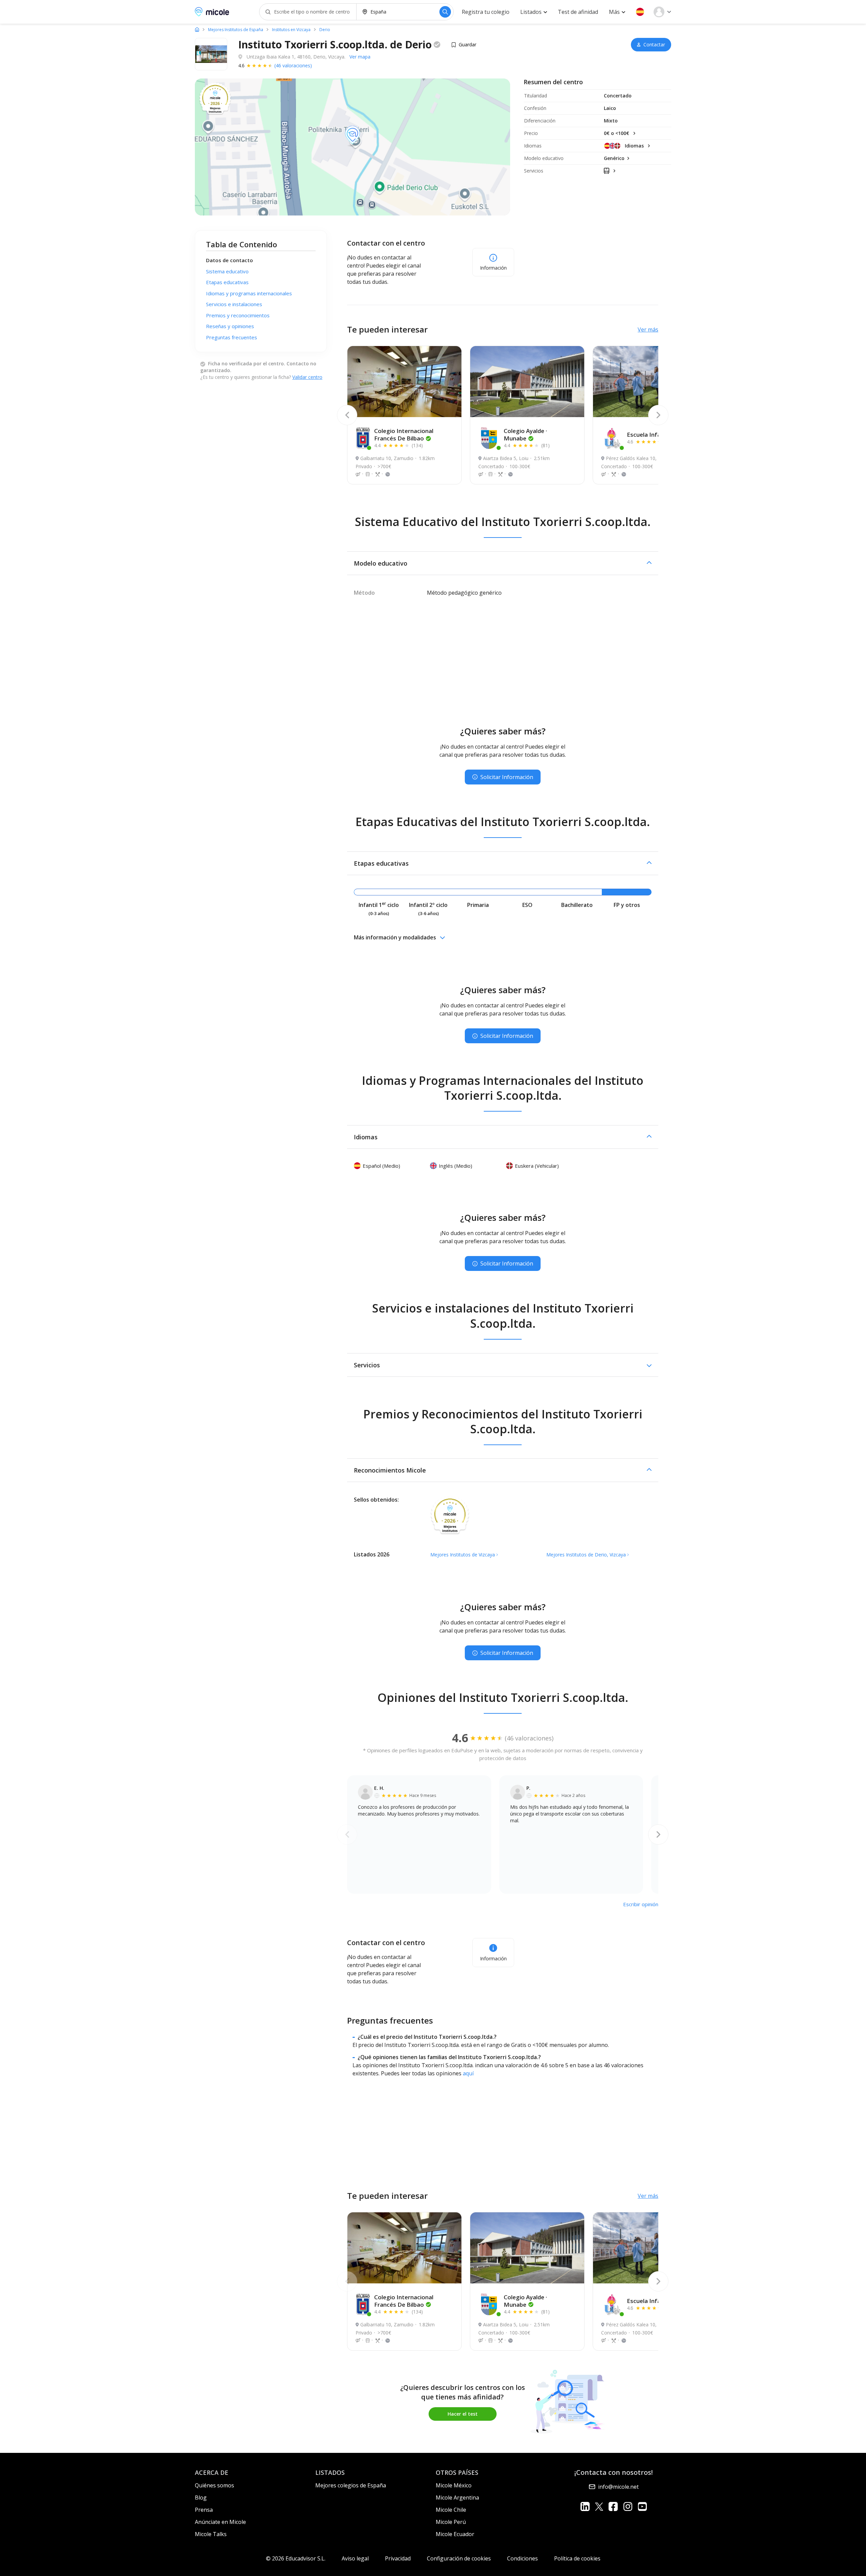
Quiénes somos (214, 2485)
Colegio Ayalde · (525, 435)
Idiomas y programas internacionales (249, 293)
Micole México (454, 2485)
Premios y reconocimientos (238, 315)
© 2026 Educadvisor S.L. (296, 2558)
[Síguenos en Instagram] (628, 2506)
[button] (640, 12)
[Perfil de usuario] (662, 12)
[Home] (197, 29)
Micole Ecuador (455, 2534)
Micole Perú (451, 2522)
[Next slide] (658, 415)
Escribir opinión (641, 1904)
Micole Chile (451, 2510)
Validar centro (307, 377)
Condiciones (522, 2558)
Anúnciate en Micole (220, 2522)
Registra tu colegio (486, 12)
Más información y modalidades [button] (395, 937)
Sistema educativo (227, 271)
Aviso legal (355, 2558)
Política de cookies (577, 2558)
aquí (468, 2073)
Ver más (648, 329)
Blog (201, 2498)
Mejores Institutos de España (236, 30)
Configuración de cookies (459, 2558)
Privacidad (398, 2558)
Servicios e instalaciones (234, 304)
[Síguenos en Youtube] (642, 2506)
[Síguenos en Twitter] (599, 2506)
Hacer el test (463, 2414)
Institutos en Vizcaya (291, 30)
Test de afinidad (578, 12)
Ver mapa (360, 57)
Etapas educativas (227, 282)
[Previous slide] (347, 415)
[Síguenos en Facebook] (613, 2506)
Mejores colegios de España (351, 2485)
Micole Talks (211, 2534)
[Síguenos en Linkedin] (585, 2506)
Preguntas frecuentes (232, 337)
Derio (325, 30)
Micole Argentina (457, 2498)
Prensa (204, 2510)
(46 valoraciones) (293, 65)
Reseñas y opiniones (230, 326)
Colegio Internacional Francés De (404, 435)
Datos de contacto (230, 260)
